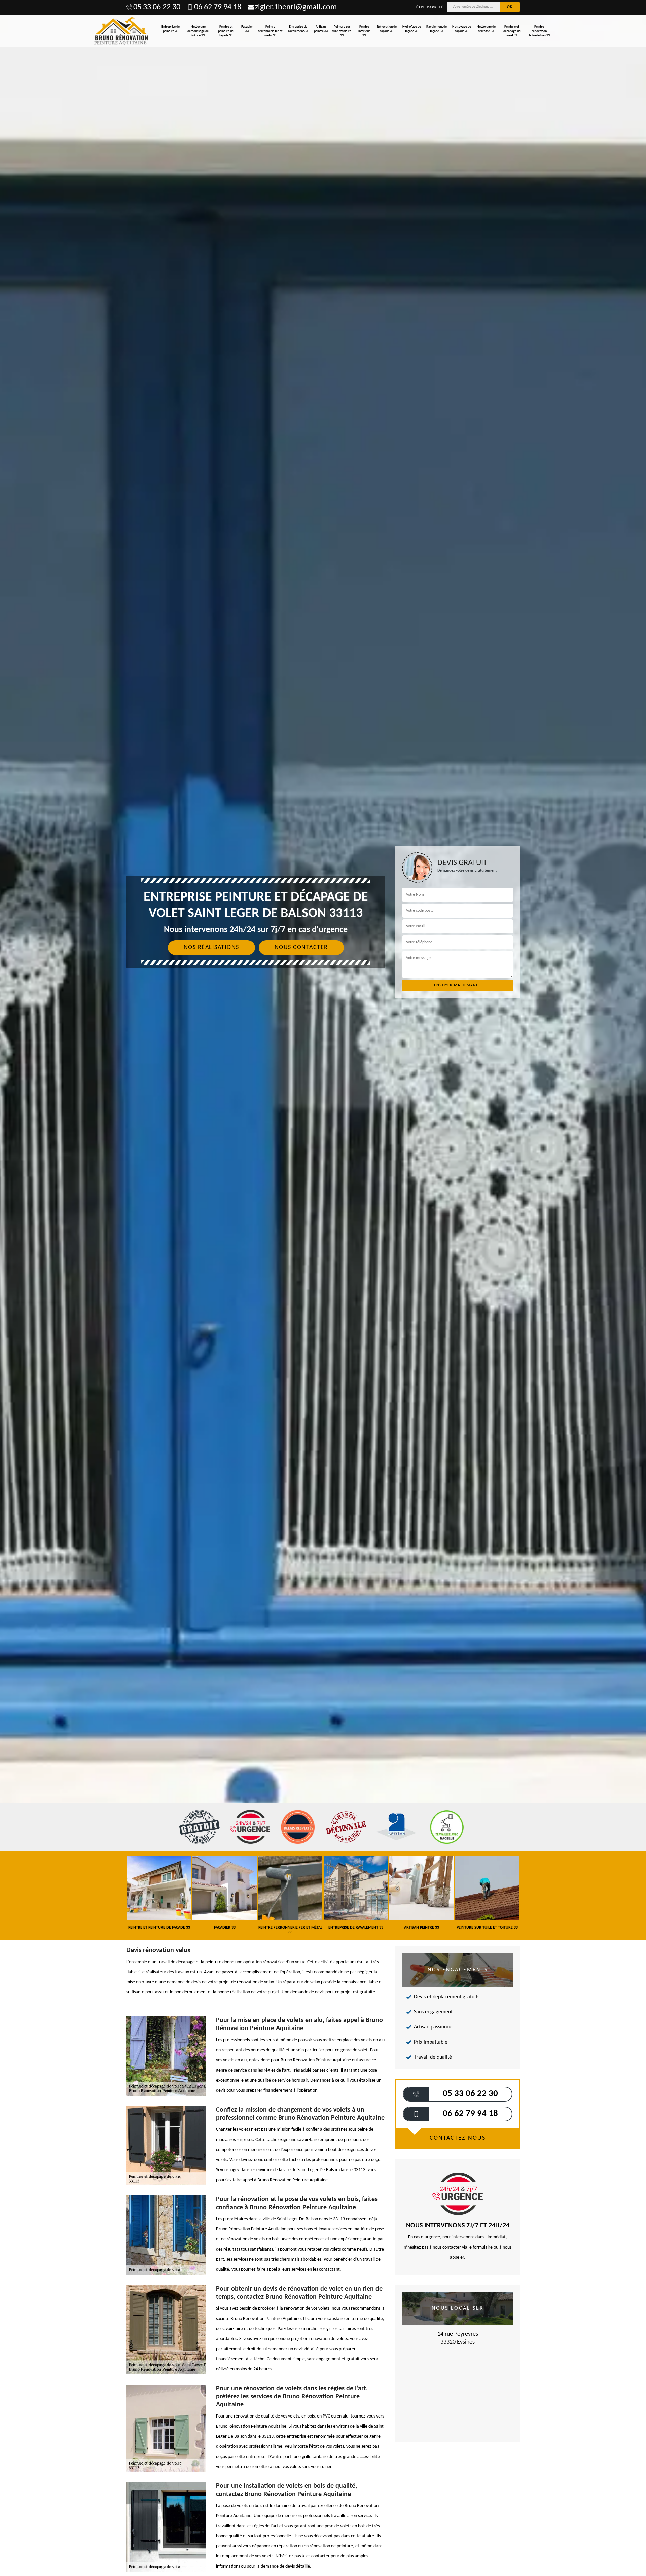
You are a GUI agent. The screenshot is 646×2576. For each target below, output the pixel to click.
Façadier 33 (247, 29)
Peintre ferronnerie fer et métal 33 (270, 31)
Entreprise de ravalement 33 (298, 29)
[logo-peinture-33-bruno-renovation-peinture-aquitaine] (121, 31)
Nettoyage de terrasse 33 (486, 29)
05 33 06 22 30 (157, 7)
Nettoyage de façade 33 (462, 29)
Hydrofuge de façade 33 (412, 29)
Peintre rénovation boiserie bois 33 (539, 31)
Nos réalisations (211, 947)
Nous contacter (301, 947)
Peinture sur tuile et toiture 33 (342, 31)
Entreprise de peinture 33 (171, 29)
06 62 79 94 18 (218, 7)
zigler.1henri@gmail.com (296, 7)
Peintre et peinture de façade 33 (226, 31)
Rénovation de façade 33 (387, 29)
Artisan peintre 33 (321, 29)
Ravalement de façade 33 (437, 29)
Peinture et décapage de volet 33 (512, 31)
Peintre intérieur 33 (364, 31)
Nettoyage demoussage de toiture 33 (198, 31)
